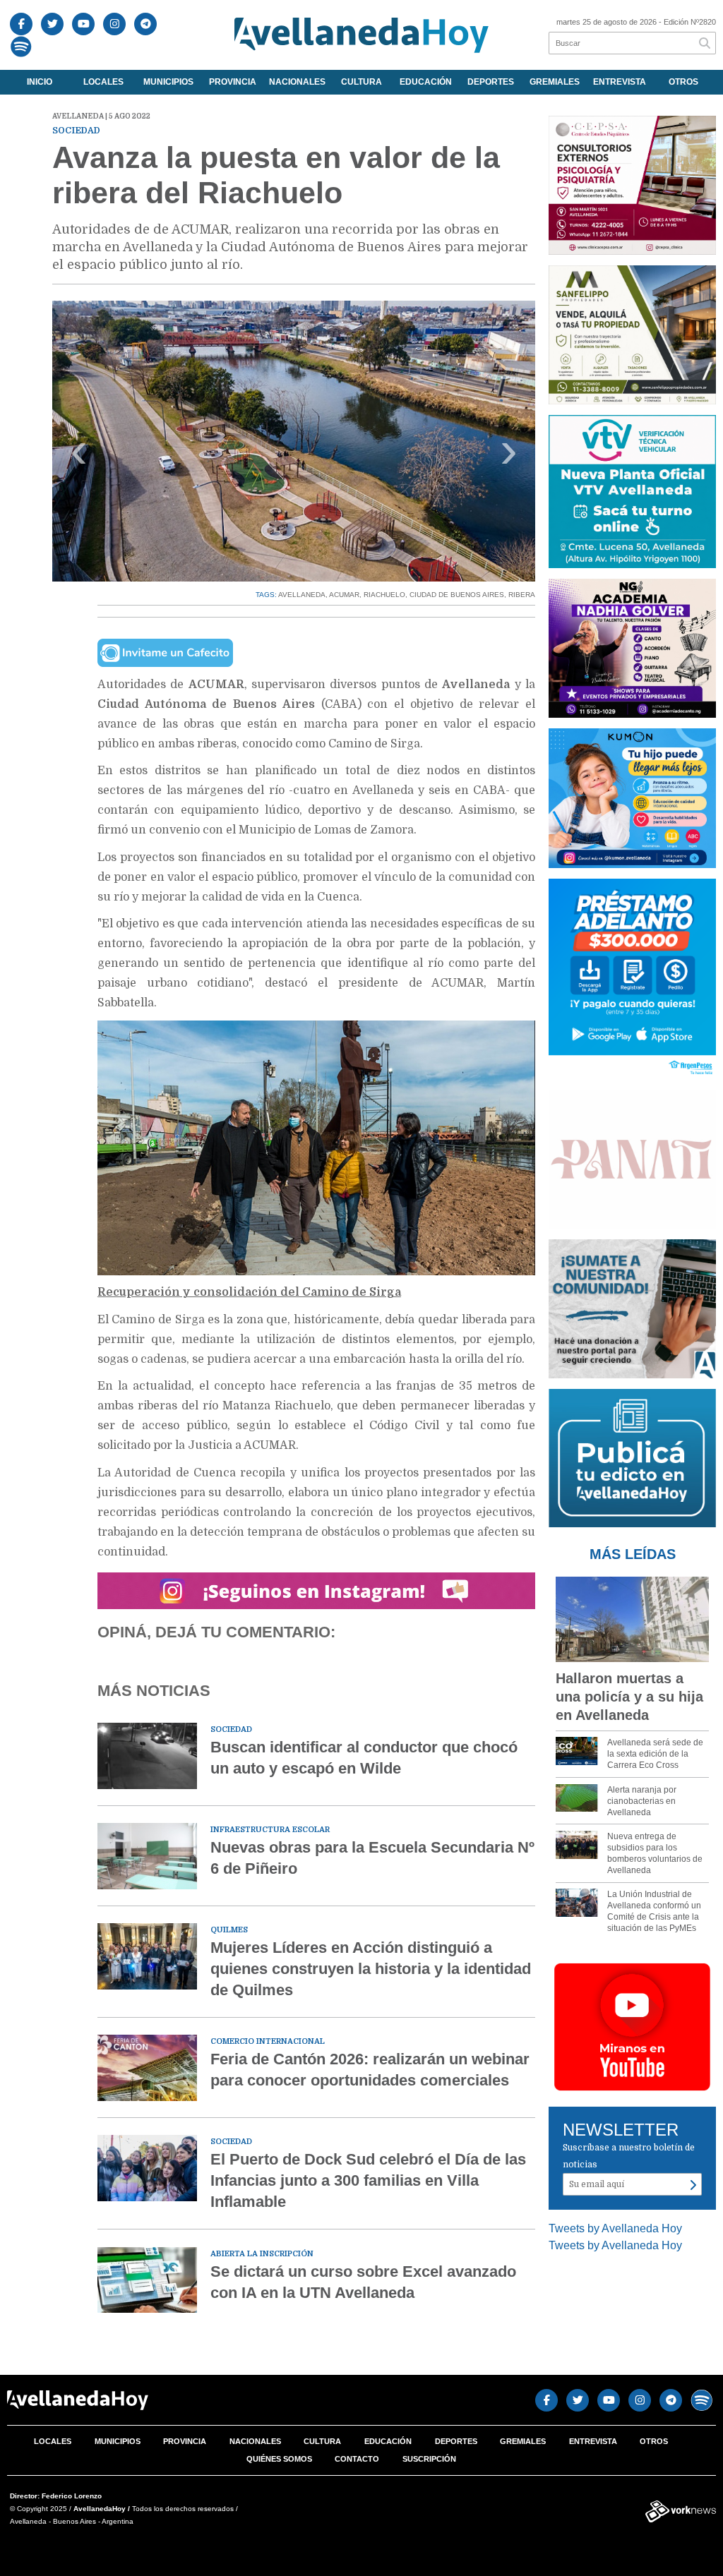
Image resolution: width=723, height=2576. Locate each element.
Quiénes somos (279, 2459)
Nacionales (297, 82)
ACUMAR (344, 595)
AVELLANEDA (302, 595)
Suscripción (429, 2459)
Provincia (233, 82)
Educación (426, 82)
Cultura (361, 82)
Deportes (491, 82)
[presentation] (79, 456)
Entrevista (620, 82)
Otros (683, 82)
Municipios (168, 82)
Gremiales (555, 82)
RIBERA (522, 595)
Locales (103, 82)
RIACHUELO (384, 595)
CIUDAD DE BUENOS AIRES (457, 595)
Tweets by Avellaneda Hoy (615, 2228)
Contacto (357, 2459)
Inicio (40, 82)
